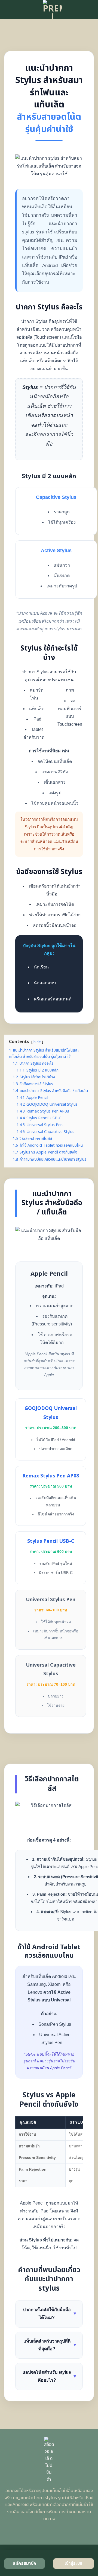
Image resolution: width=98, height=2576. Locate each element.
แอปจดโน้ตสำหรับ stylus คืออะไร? (50, 2376)
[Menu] (7, 9)
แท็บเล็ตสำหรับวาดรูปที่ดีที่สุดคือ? (50, 2345)
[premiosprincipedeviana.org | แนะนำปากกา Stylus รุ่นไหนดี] (52, 10)
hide (37, 1042)
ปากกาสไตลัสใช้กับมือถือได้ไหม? (50, 2314)
